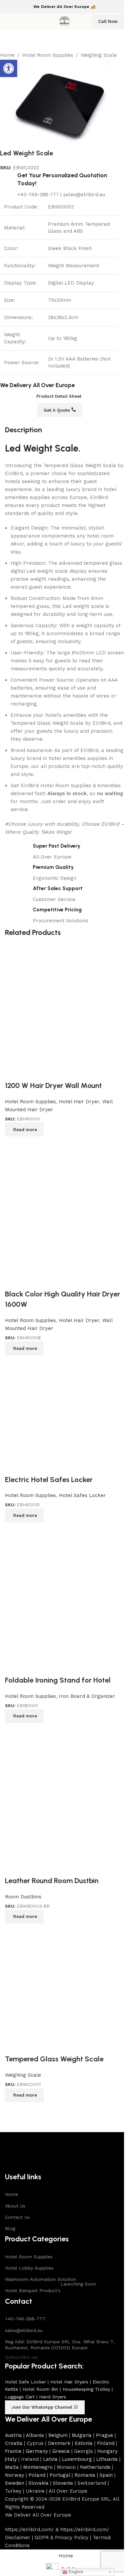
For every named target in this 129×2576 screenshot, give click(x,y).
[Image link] (27, 2151)
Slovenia (63, 2483)
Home (7, 55)
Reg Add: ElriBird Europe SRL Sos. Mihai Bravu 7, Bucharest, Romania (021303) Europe (60, 2345)
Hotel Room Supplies (48, 55)
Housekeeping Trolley (86, 2389)
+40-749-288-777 (25, 2319)
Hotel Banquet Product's (51, 2289)
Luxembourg (77, 2459)
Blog (10, 2228)
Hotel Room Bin (40, 2389)
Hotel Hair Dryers (69, 2382)
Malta (12, 2467)
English (75, 2572)
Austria (13, 2435)
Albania (35, 2435)
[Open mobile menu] (8, 22)
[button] (9, 68)
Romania (85, 2475)
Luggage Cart (20, 2397)
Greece (61, 2451)
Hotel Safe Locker (25, 2382)
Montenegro (38, 2467)
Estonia (84, 2443)
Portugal (60, 2475)
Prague (105, 2435)
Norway (15, 2475)
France (13, 2451)
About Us (15, 2206)
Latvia (50, 2459)
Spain (106, 2475)
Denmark (59, 2443)
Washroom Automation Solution (41, 2279)
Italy (11, 2459)
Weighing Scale (99, 55)
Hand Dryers (53, 2397)
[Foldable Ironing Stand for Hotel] (64, 1598)
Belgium (58, 2435)
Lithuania (107, 2459)
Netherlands (95, 2467)
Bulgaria (82, 2435)
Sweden (15, 2483)
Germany (37, 2451)
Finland (106, 2443)
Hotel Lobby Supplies (29, 2268)
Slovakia (39, 2483)
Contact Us (17, 2217)
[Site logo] (64, 21)
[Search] (82, 22)
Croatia (14, 2443)
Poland (37, 2475)
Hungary (107, 2451)
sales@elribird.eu (24, 2330)
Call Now (108, 21)
